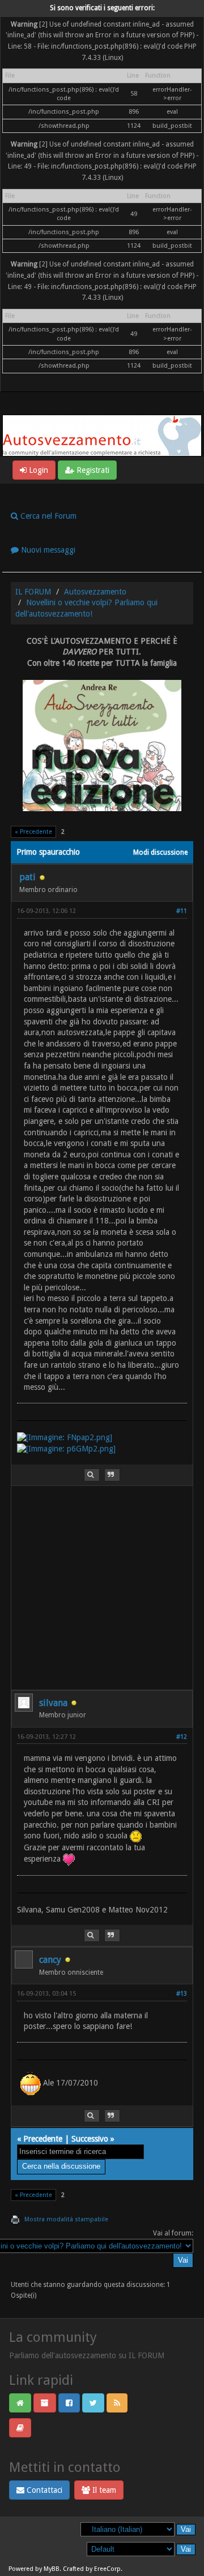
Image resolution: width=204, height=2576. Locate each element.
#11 (182, 911)
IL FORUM (33, 592)
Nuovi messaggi (47, 550)
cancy (50, 1960)
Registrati (92, 470)
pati (27, 877)
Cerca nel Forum (47, 516)
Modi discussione (160, 852)
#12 (182, 1737)
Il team (103, 2490)
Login (37, 470)
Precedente (43, 2139)
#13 (182, 1994)
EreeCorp (107, 2569)
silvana (53, 1703)
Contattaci (43, 2490)
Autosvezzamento (95, 592)
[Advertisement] (102, 1588)
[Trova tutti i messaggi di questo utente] (92, 1475)
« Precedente (33, 832)
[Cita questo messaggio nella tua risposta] (112, 1475)
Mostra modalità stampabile (66, 2219)
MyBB (52, 2569)
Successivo (90, 2139)
